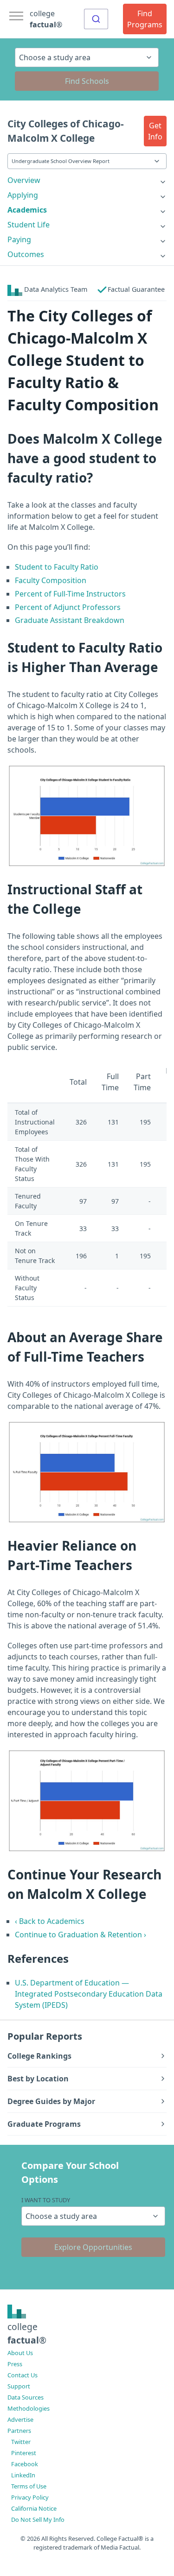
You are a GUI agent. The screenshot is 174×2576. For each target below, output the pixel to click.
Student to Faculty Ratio (57, 567)
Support (19, 2386)
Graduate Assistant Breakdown (70, 620)
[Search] (96, 19)
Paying (19, 239)
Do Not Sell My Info (38, 2519)
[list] (87, 180)
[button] (155, 131)
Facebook (25, 2464)
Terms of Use (29, 2486)
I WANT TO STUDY (46, 2200)
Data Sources (26, 2397)
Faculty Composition (51, 580)
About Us (20, 2353)
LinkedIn (23, 2475)
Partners (19, 2431)
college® (27, 2333)
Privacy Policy (30, 2497)
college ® (46, 19)
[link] (87, 180)
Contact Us (23, 2375)
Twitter (21, 2442)
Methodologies (29, 2408)
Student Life (29, 225)
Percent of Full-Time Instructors (70, 594)
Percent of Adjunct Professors (68, 607)
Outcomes (26, 254)
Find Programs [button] (145, 19)
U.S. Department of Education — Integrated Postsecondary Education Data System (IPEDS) (89, 1994)
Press (15, 2364)
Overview (24, 180)
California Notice (34, 2508)
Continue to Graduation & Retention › (81, 1935)
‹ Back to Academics (50, 1921)
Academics (27, 210)
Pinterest (24, 2453)
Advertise (20, 2419)
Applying (23, 195)
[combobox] (96, 19)
